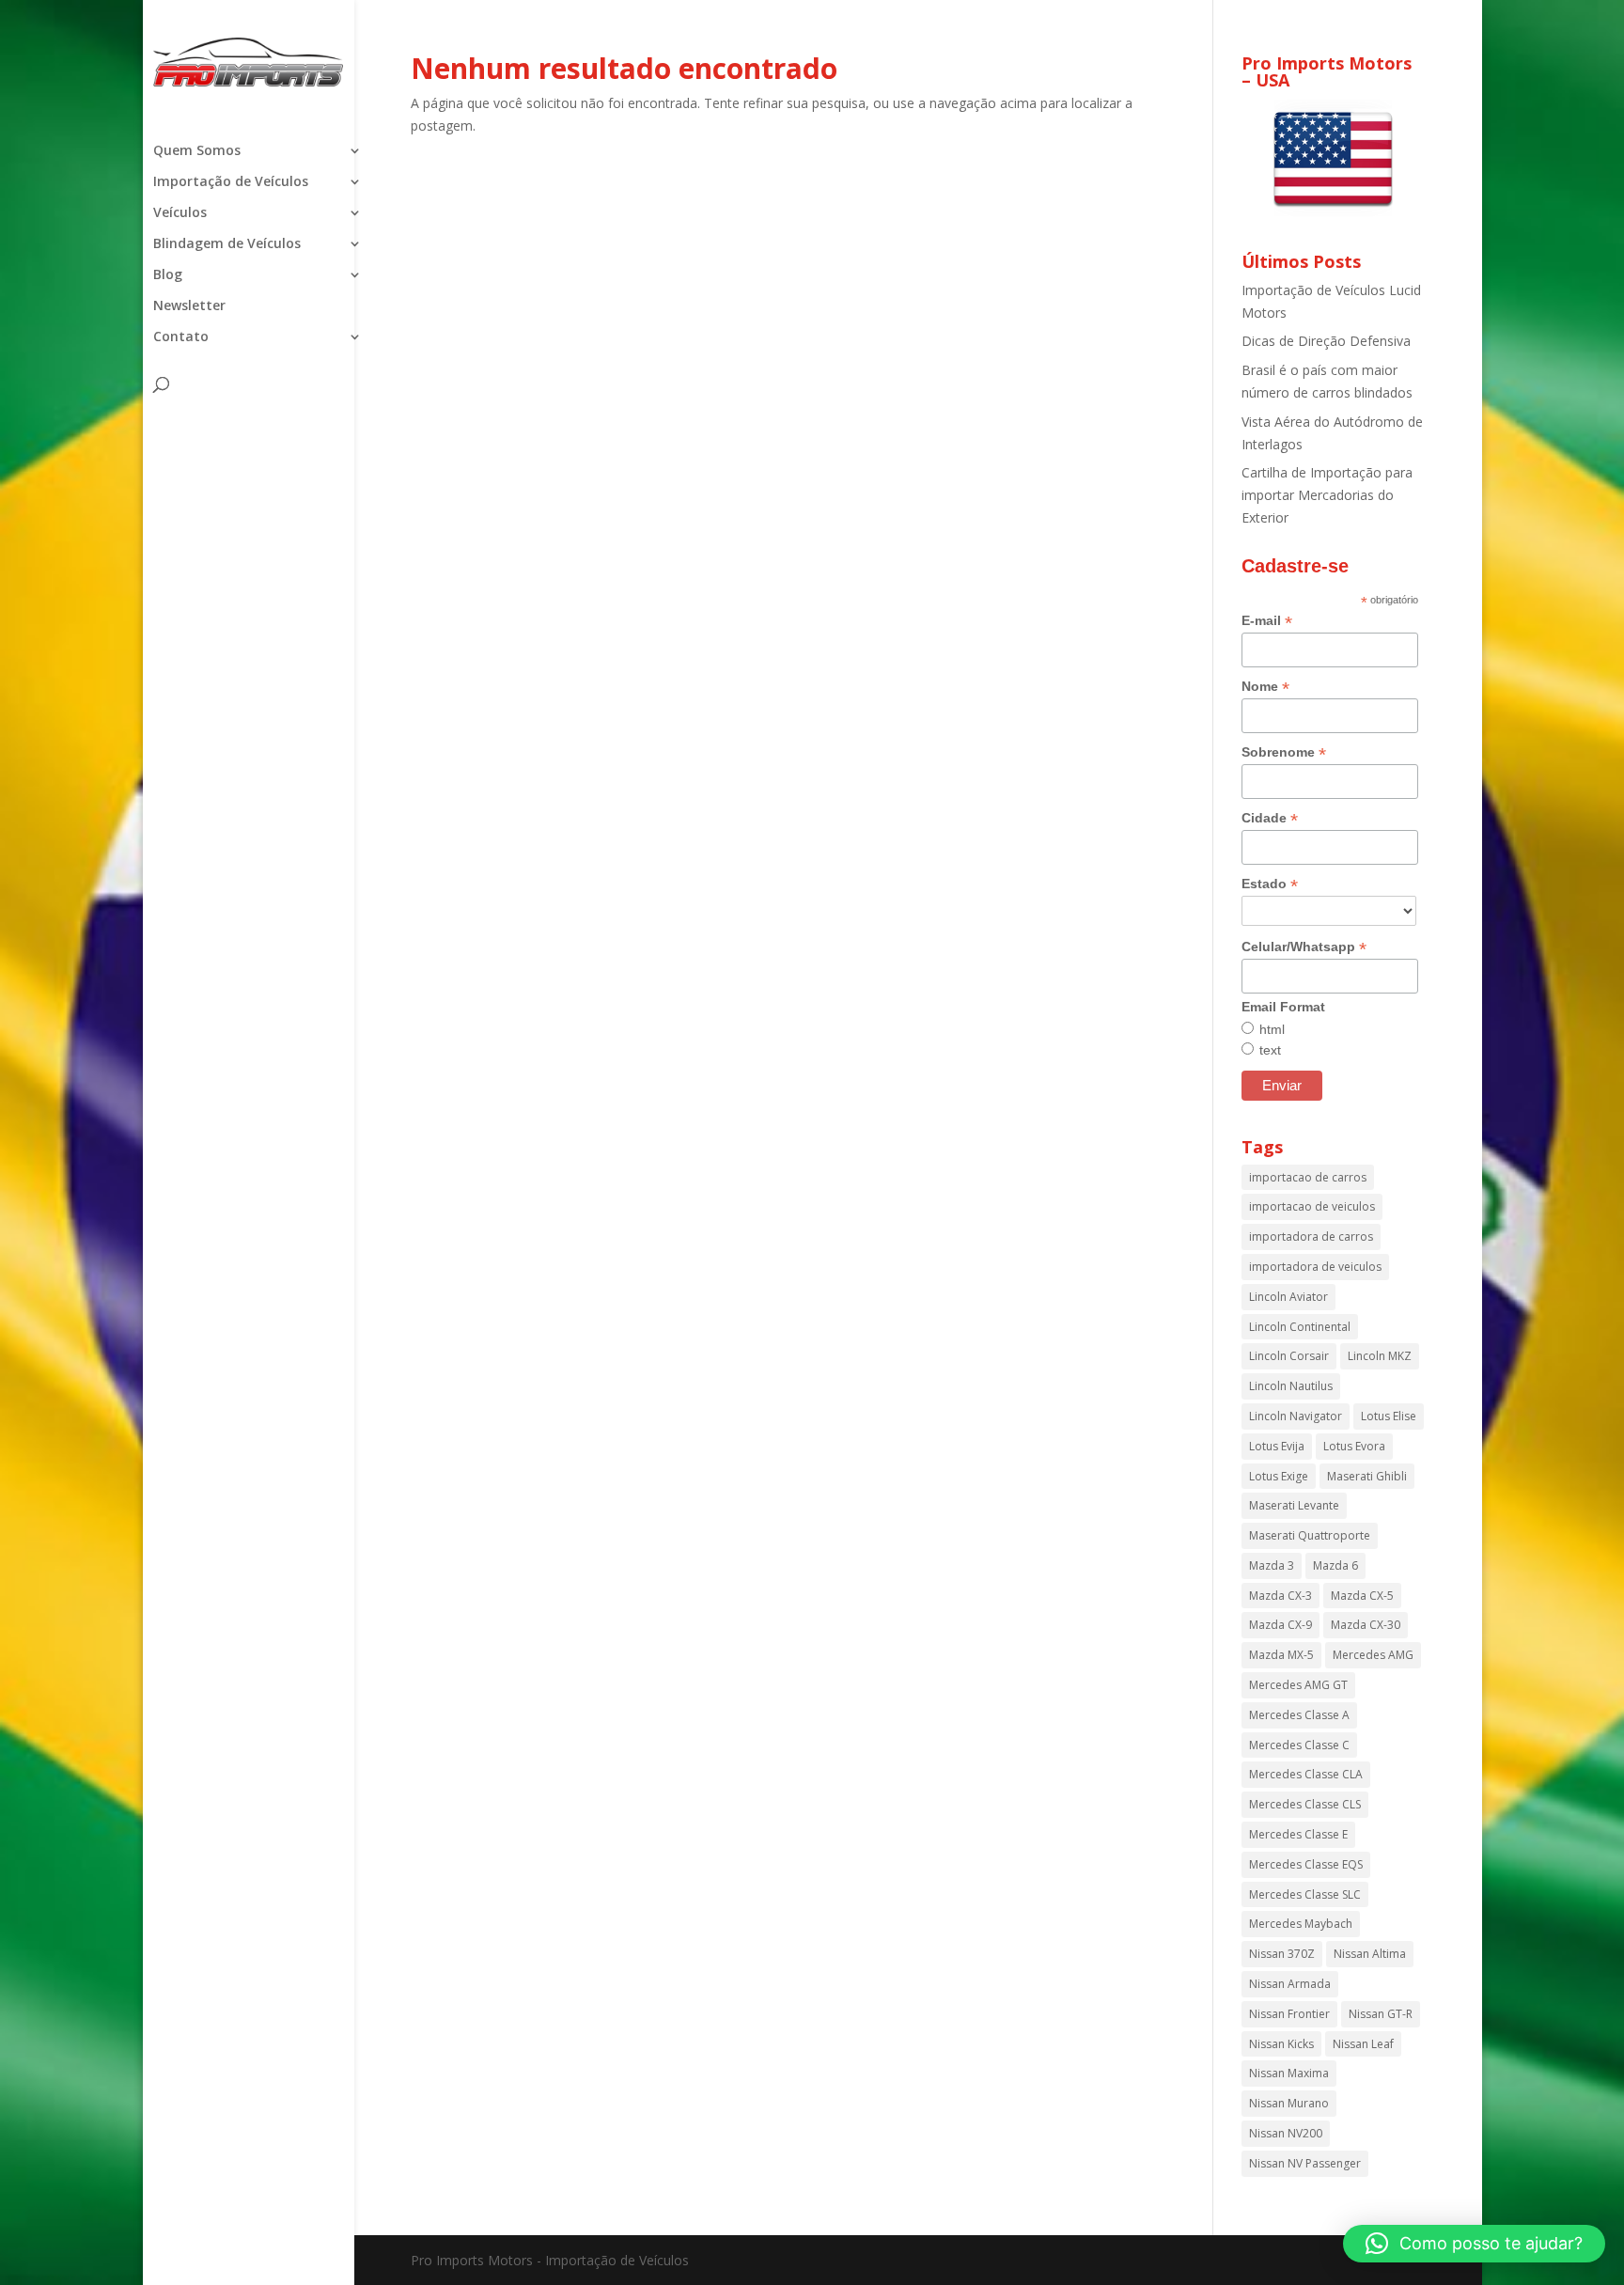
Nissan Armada (1290, 1984)
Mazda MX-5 (1281, 1655)
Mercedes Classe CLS (1305, 1804)
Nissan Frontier (1289, 2014)
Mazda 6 (1335, 1565)
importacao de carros (1308, 1177)
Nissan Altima (1370, 1954)
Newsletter (189, 306)
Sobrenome (1284, 752)
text (1270, 1050)
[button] (1474, 2244)
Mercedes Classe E (1298, 1834)
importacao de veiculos (1312, 1206)
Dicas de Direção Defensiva (1326, 341)
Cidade (1270, 818)
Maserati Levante (1294, 1505)
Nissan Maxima (1289, 2073)
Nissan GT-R (1381, 2014)
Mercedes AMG (1373, 1655)
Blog (168, 275)
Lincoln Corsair (1289, 1356)
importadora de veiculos (1315, 1267)
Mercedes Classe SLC (1305, 1894)
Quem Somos (197, 151)
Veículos (180, 213)
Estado (1270, 884)
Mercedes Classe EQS (1306, 1864)
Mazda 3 (1272, 1565)
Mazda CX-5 (1362, 1596)
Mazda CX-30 (1366, 1625)
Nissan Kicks (1281, 2044)
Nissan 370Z (1282, 1954)
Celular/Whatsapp (1304, 947)
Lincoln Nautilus (1291, 1386)
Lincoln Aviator (1288, 1297)
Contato (181, 337)
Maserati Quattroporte (1310, 1535)
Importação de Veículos (231, 182)
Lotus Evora (1354, 1446)
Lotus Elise (1389, 1416)
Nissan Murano (1289, 2103)
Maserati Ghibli (1367, 1476)
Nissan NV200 (1286, 2133)
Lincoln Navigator (1296, 1416)
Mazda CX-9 (1280, 1625)
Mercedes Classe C (1299, 1745)
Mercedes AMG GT (1298, 1685)
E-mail (1267, 621)
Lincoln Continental (1300, 1327)
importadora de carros (1311, 1236)
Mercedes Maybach (1301, 1924)
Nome (1265, 687)
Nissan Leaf (1363, 2044)
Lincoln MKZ (1380, 1356)
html (1272, 1029)
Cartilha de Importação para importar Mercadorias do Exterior (1327, 495)
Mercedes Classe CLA (1306, 1774)
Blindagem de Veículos (227, 244)
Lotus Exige (1279, 1476)
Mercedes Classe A (1299, 1715)
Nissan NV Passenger (1305, 2163)
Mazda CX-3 (1280, 1596)
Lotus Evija (1277, 1446)
